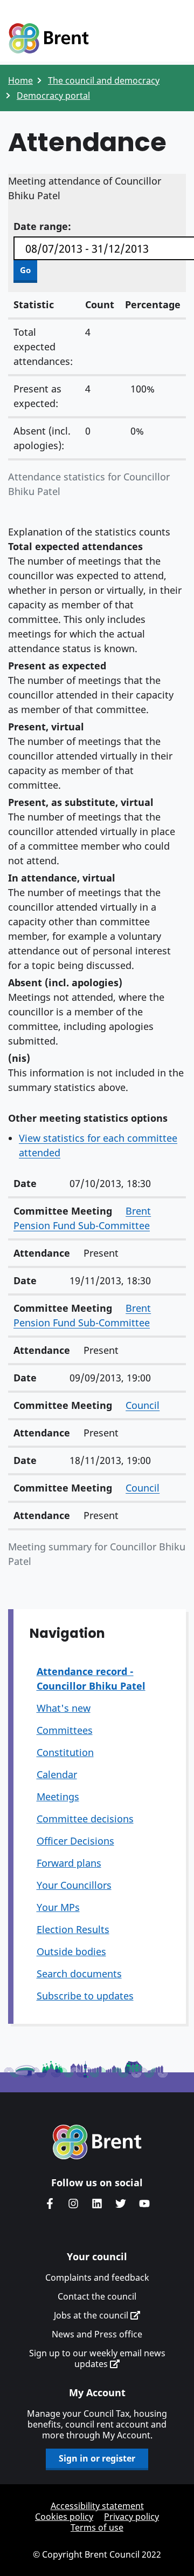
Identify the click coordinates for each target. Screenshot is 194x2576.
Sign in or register (97, 2458)
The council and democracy (104, 80)
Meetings (58, 1797)
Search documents (79, 1974)
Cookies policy (64, 2517)
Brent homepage (97, 2142)
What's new (64, 1708)
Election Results (73, 1929)
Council (143, 1405)
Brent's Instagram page (73, 2204)
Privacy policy (131, 2517)
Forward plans (69, 1863)
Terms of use (97, 2527)
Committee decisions (85, 1819)
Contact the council (97, 2296)
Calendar (57, 1774)
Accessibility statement (97, 2506)
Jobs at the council (92, 2315)
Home (20, 80)
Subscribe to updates (85, 1996)
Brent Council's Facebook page (50, 2204)
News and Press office (97, 2334)
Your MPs (58, 1907)
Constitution (65, 1752)
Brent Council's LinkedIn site (97, 2204)
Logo (48, 39)
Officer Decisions (75, 1841)
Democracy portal (53, 96)
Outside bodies (71, 1951)
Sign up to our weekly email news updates (97, 2358)
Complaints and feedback (97, 2277)
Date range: (42, 226)
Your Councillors (74, 1885)
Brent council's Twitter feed (121, 2204)
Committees (65, 1730)
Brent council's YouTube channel (144, 2204)
